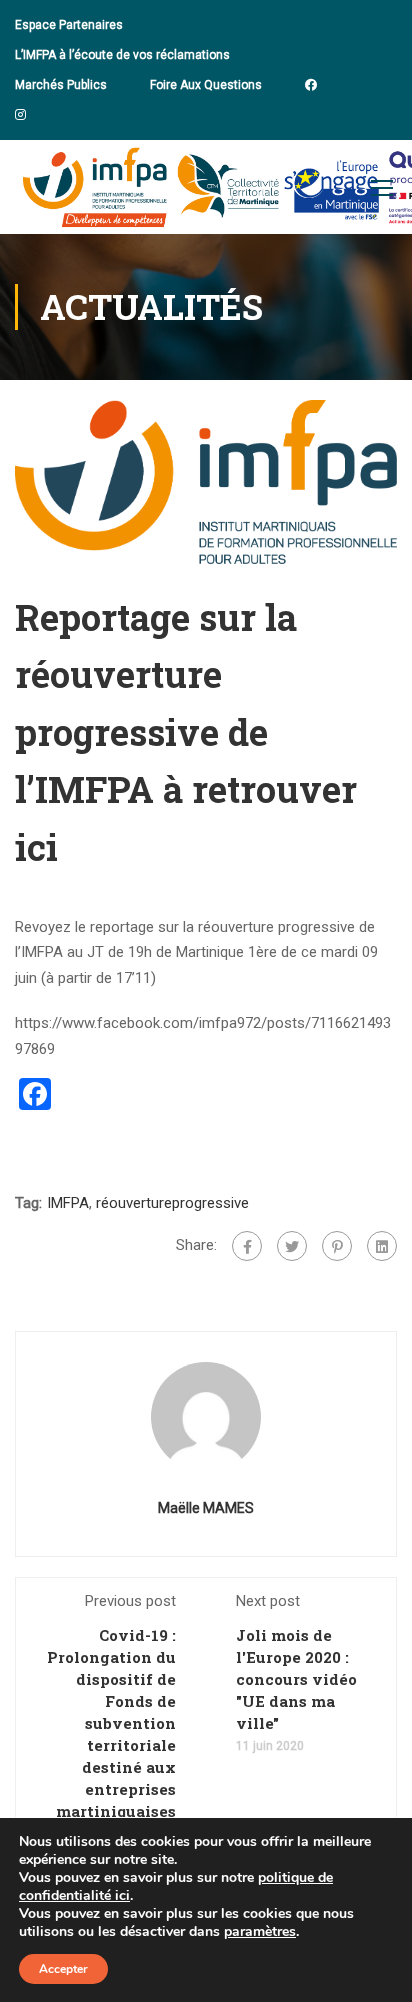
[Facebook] (247, 1246)
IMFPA (68, 1203)
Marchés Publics (61, 85)
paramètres (260, 1932)
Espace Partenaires (69, 25)
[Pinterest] (337, 1246)
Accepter (63, 1969)
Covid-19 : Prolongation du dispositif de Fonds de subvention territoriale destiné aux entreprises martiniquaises (111, 1723)
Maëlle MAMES (206, 1508)
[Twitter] (292, 1246)
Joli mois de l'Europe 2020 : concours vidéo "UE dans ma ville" (296, 1679)
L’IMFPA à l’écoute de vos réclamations (122, 55)
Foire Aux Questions (206, 85)
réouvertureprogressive (172, 1203)
